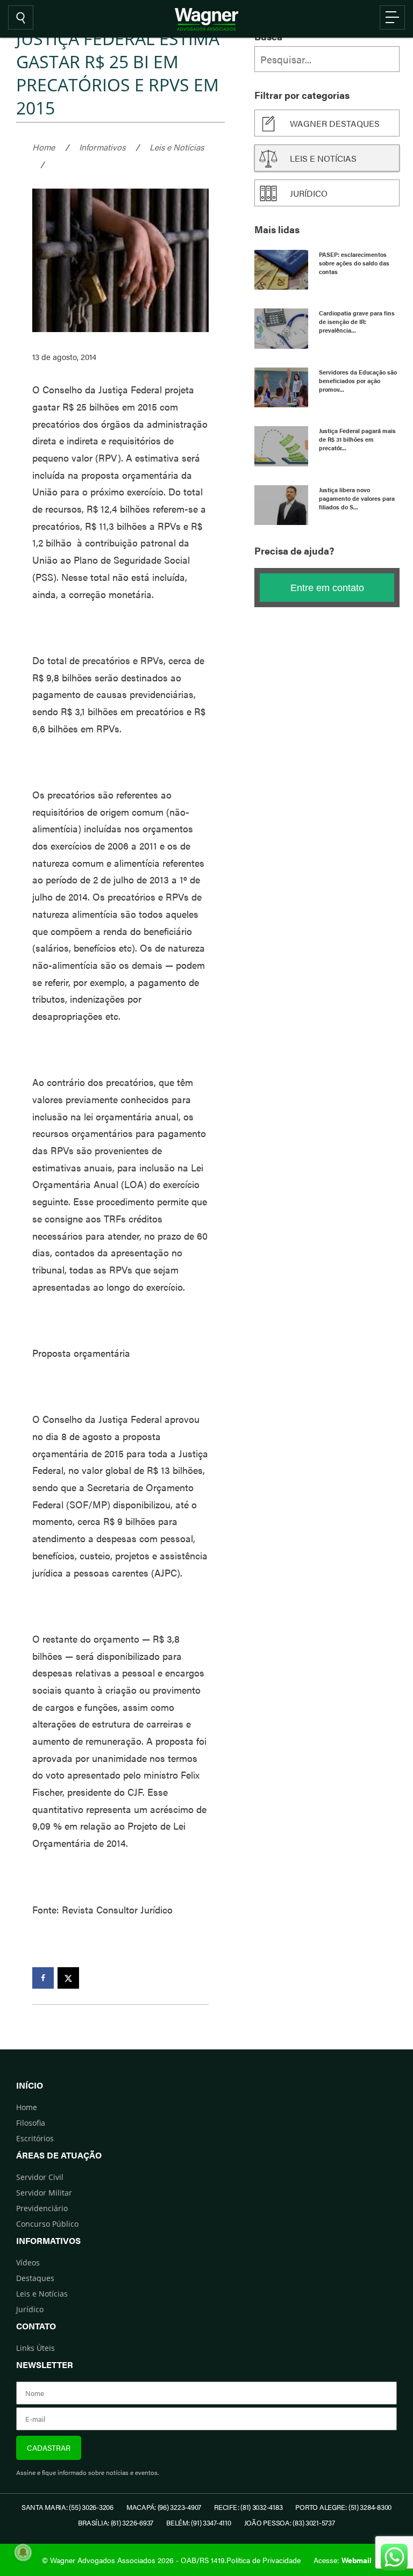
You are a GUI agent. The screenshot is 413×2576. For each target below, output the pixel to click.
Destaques (35, 2278)
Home (44, 147)
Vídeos (28, 2262)
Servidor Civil (40, 2177)
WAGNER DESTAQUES (335, 123)
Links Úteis (35, 2348)
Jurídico (309, 193)
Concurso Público (47, 2224)
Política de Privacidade (264, 2560)
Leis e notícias (323, 158)
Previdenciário (42, 2208)
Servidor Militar (44, 2193)
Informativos (102, 147)
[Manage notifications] (23, 2552)
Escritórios (35, 2138)
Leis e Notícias (177, 147)
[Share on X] (68, 1978)
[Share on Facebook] (43, 1978)
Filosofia (31, 2123)
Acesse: (343, 2560)
